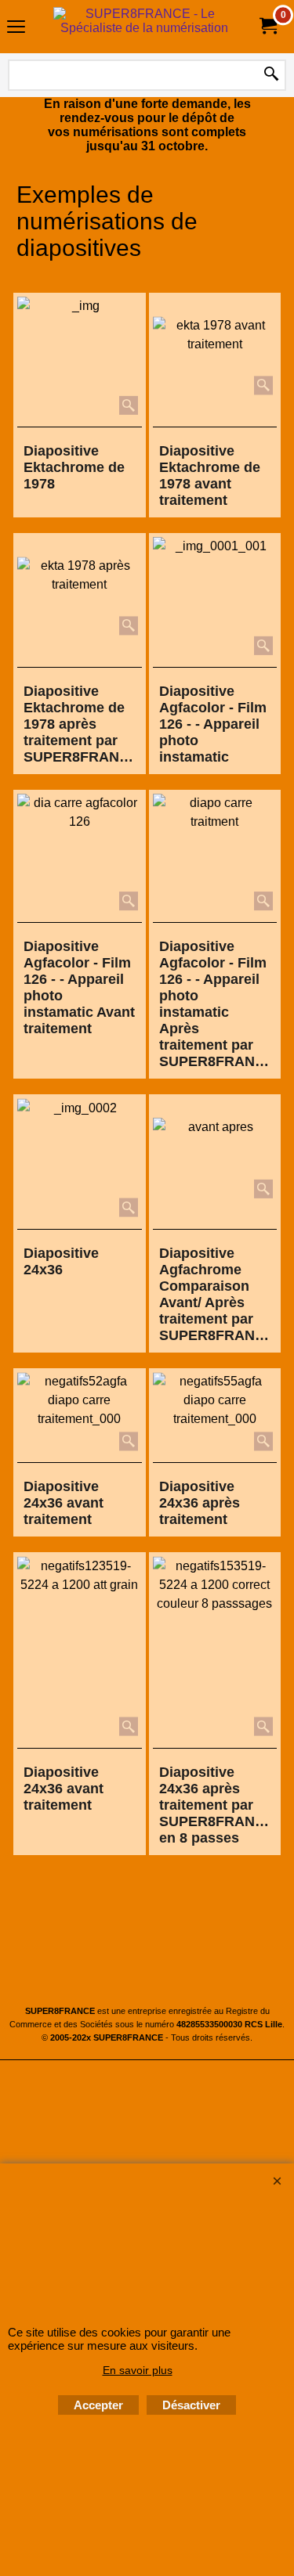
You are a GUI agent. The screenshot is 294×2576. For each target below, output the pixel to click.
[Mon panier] (267, 26)
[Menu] (16, 29)
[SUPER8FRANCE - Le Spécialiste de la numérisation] (144, 27)
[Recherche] (271, 75)
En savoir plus (138, 2370)
